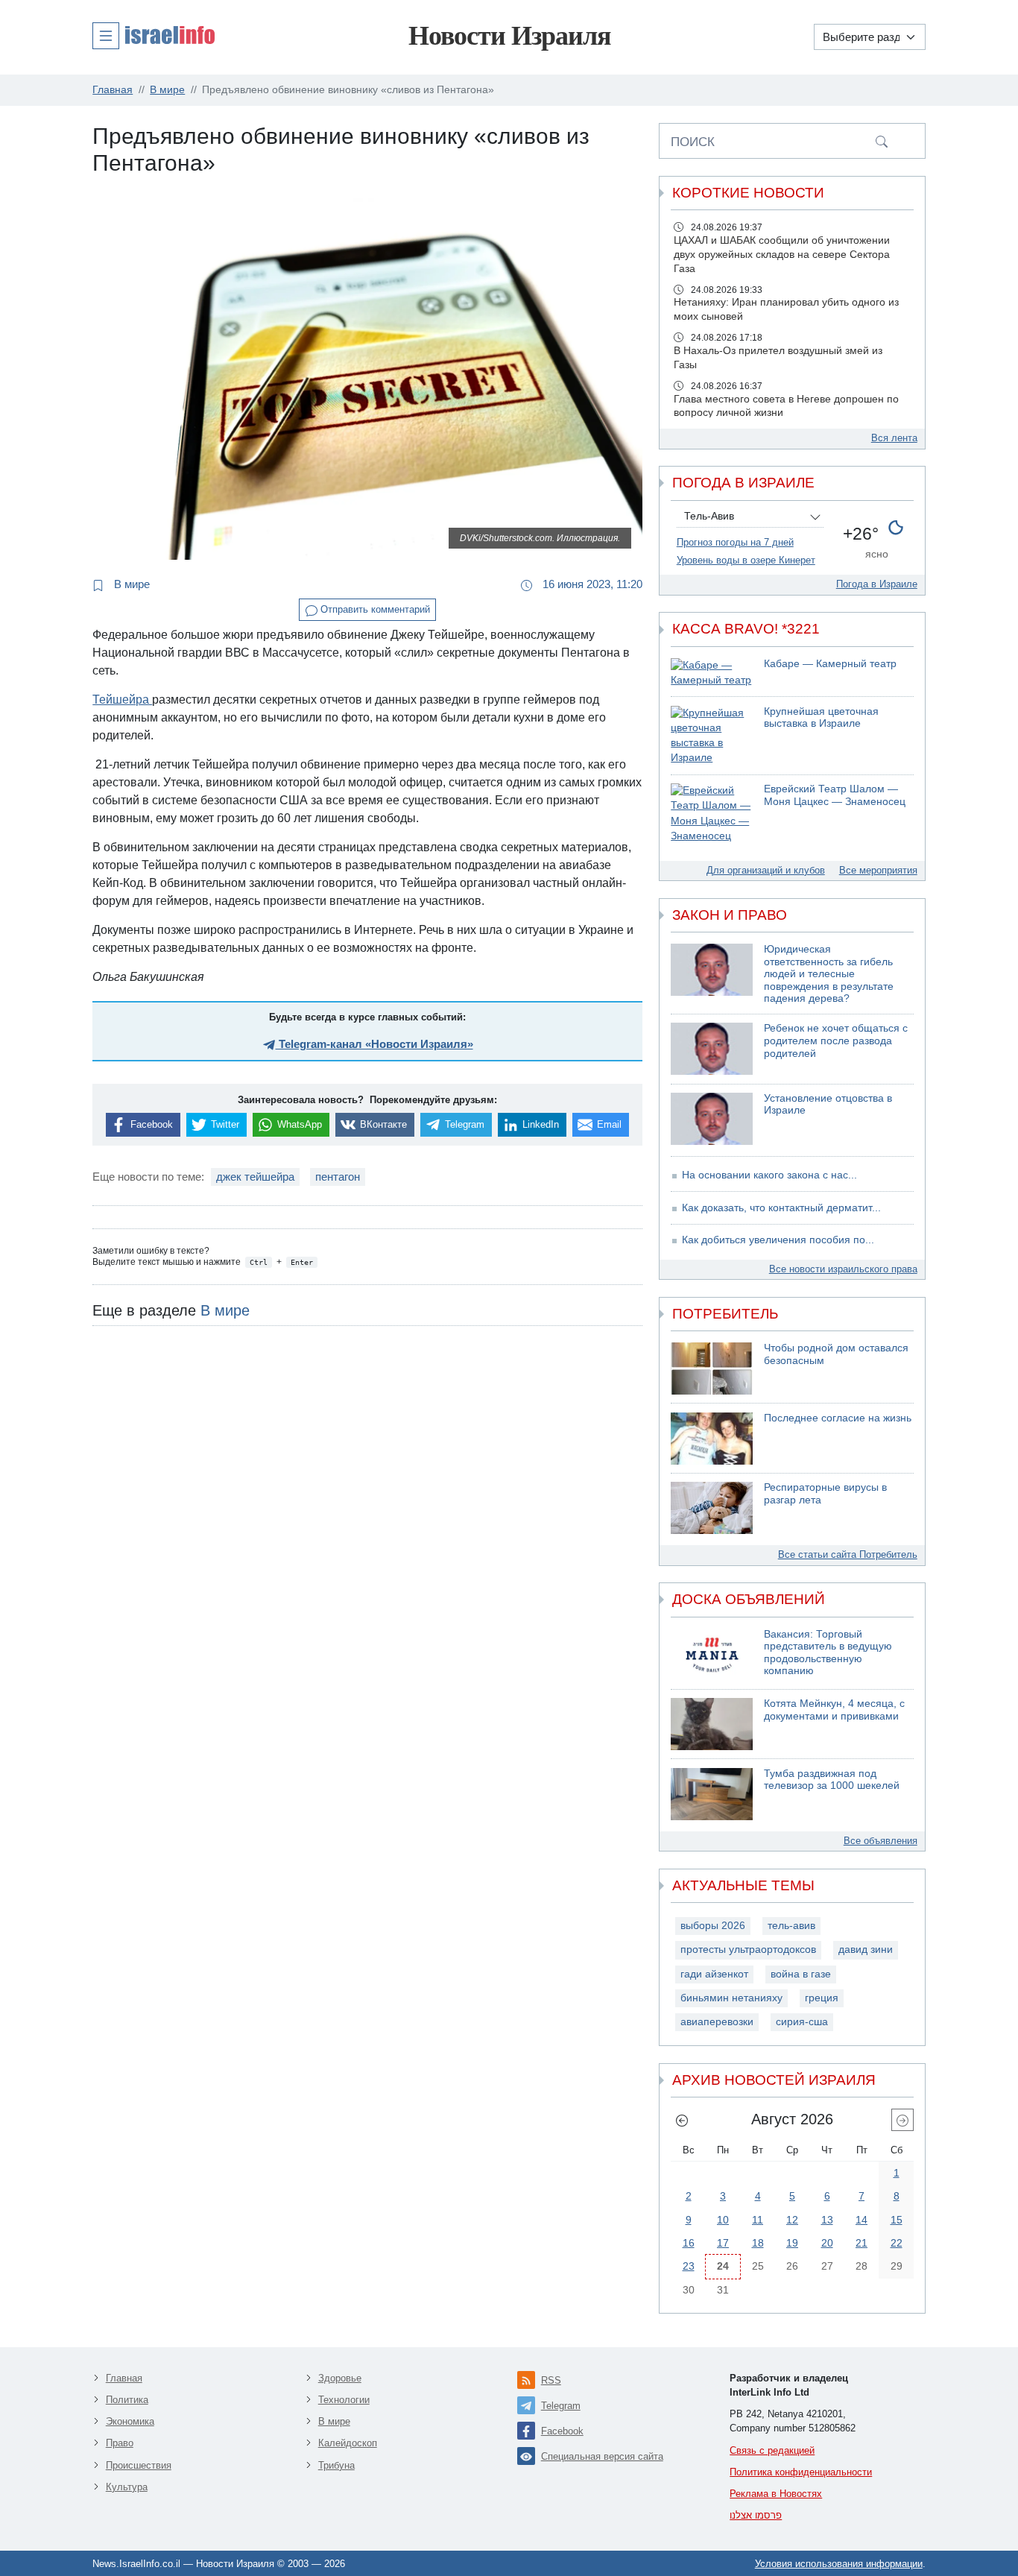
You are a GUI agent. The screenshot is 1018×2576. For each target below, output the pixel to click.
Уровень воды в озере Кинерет (746, 560)
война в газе (801, 1974)
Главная (124, 2378)
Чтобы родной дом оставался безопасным (836, 1354)
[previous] (682, 2120)
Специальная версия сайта (602, 2456)
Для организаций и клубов (766, 870)
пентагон (338, 1177)
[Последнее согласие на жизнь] (712, 1439)
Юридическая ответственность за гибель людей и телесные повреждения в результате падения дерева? (829, 974)
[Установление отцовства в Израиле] (712, 1119)
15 (897, 2220)
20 (827, 2243)
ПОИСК (693, 142)
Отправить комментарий (374, 609)
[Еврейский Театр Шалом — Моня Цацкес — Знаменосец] (712, 814)
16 (689, 2243)
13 (827, 2220)
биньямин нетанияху (731, 1998)
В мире (130, 584)
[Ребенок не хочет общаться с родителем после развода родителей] (712, 1049)
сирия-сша (802, 2022)
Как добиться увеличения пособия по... (778, 1240)
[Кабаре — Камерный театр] (712, 673)
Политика (127, 2400)
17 (723, 2243)
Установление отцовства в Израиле (828, 1105)
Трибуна (336, 2465)
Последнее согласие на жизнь (838, 1418)
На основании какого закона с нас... (769, 1175)
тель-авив (791, 1926)
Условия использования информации (839, 2564)
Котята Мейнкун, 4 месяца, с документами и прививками (834, 1710)
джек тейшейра (255, 1177)
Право (120, 2443)
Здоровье (340, 2378)
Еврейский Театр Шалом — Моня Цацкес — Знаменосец (835, 795)
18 (758, 2243)
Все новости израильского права (843, 1269)
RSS (551, 2380)
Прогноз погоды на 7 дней (735, 542)
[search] (882, 141)
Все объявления (881, 1841)
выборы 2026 (713, 1926)
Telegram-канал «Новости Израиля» (374, 1044)
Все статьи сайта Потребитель (848, 1554)
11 (758, 2220)
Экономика (130, 2421)
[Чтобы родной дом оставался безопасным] (712, 1368)
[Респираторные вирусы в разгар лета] (712, 1508)
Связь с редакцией (772, 2450)
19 (792, 2243)
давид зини (866, 1950)
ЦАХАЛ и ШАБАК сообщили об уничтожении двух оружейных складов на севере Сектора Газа (782, 255)
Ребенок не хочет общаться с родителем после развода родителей (836, 1041)
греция (822, 1998)
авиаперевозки (717, 2022)
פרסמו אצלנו (756, 2515)
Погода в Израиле (877, 584)
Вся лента (894, 438)
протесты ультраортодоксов (748, 1950)
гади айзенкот (714, 1974)
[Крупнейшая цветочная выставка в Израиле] (712, 736)
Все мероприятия (878, 870)
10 (723, 2220)
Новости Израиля (509, 36)
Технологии (344, 2400)
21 (861, 2243)
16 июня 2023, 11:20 (591, 584)
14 (861, 2220)
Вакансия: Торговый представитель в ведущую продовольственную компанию (828, 1653)
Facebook (562, 2431)
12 (792, 2220)
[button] (154, 35)
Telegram (561, 2406)
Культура (127, 2487)
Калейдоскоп (348, 2443)
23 (689, 2266)
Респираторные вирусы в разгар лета (825, 1494)
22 (897, 2243)
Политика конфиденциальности (801, 2472)
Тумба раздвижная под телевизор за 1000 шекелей (832, 1780)
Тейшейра (122, 700)
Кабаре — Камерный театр (830, 664)
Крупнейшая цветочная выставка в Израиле (821, 718)
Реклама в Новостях (776, 2494)
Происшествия (139, 2465)
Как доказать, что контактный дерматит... (781, 1208)
